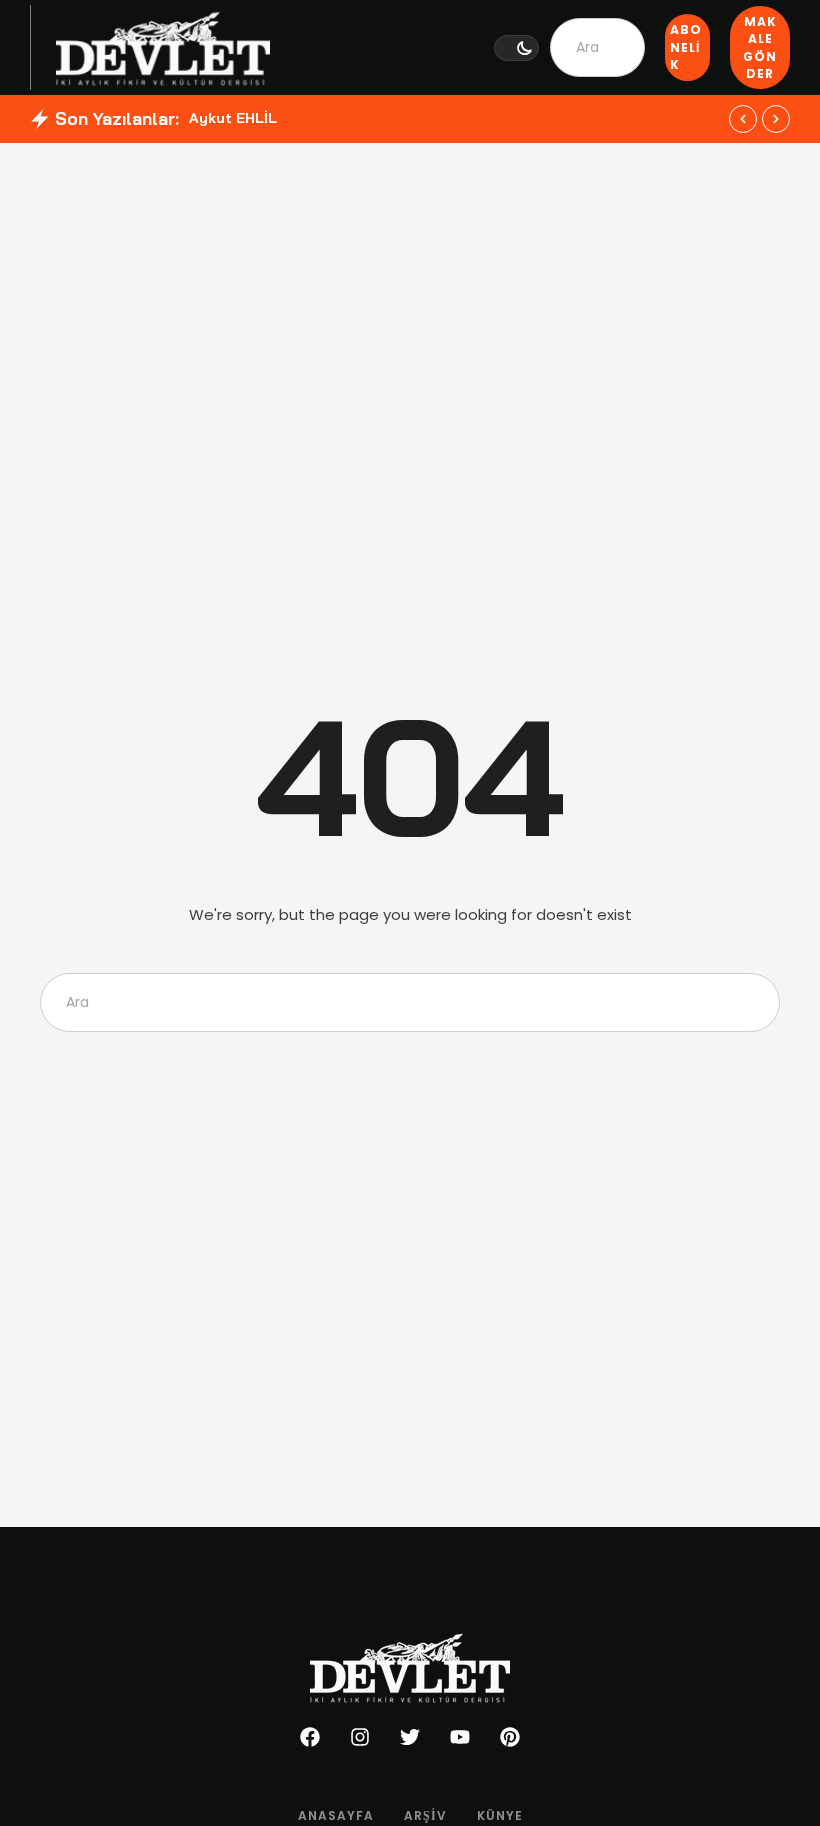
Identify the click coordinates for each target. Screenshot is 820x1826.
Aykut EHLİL (233, 118)
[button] (516, 48)
